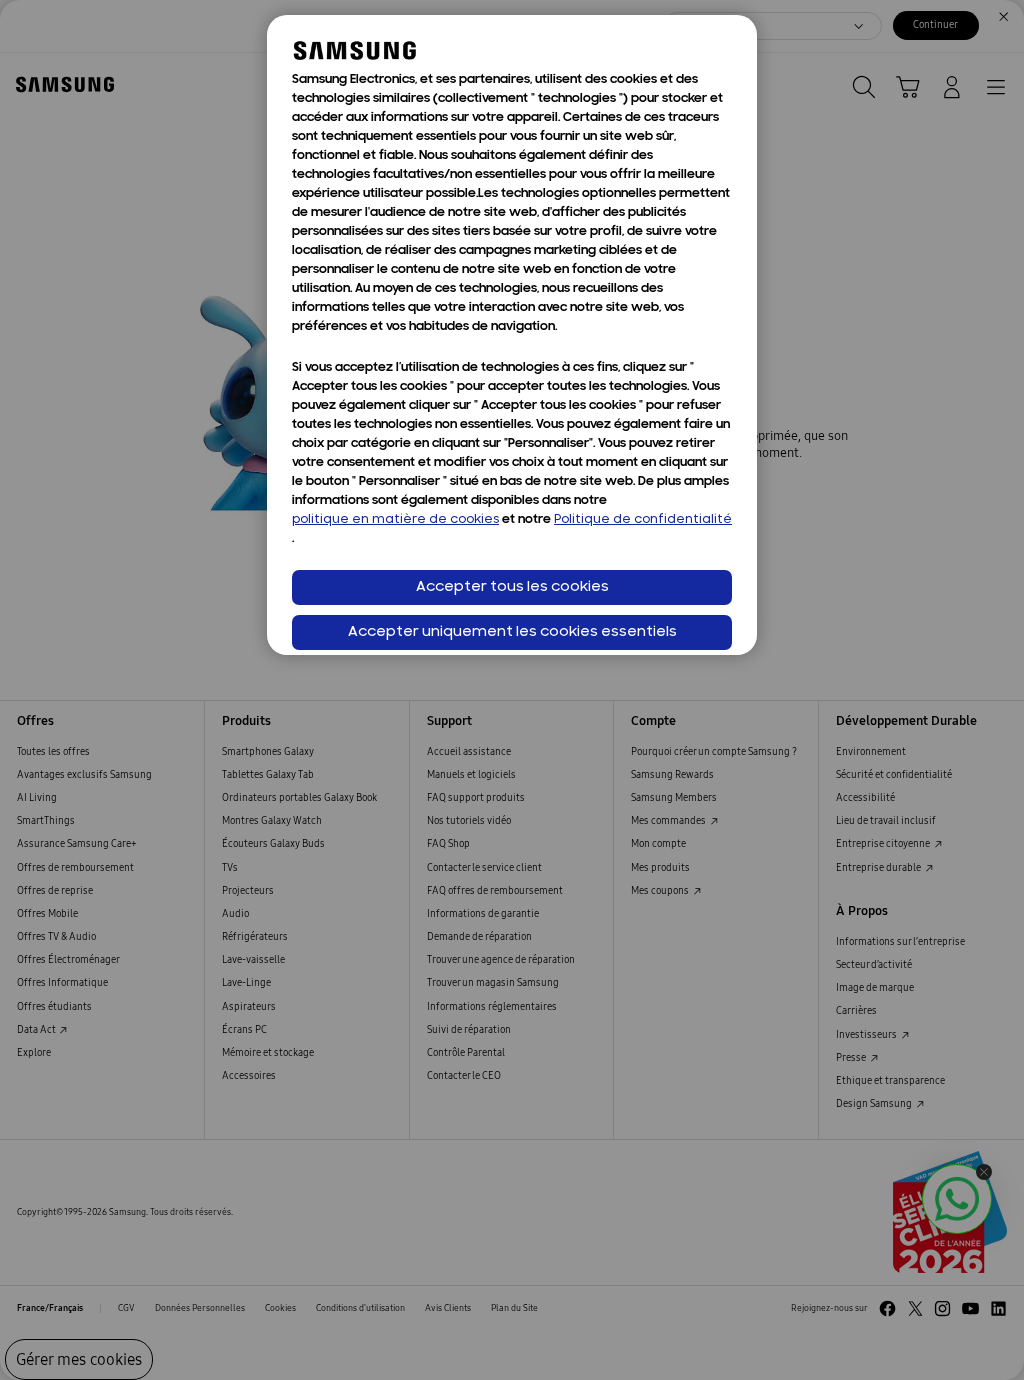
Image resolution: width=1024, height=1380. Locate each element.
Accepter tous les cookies (512, 587)
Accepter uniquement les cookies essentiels (512, 632)
